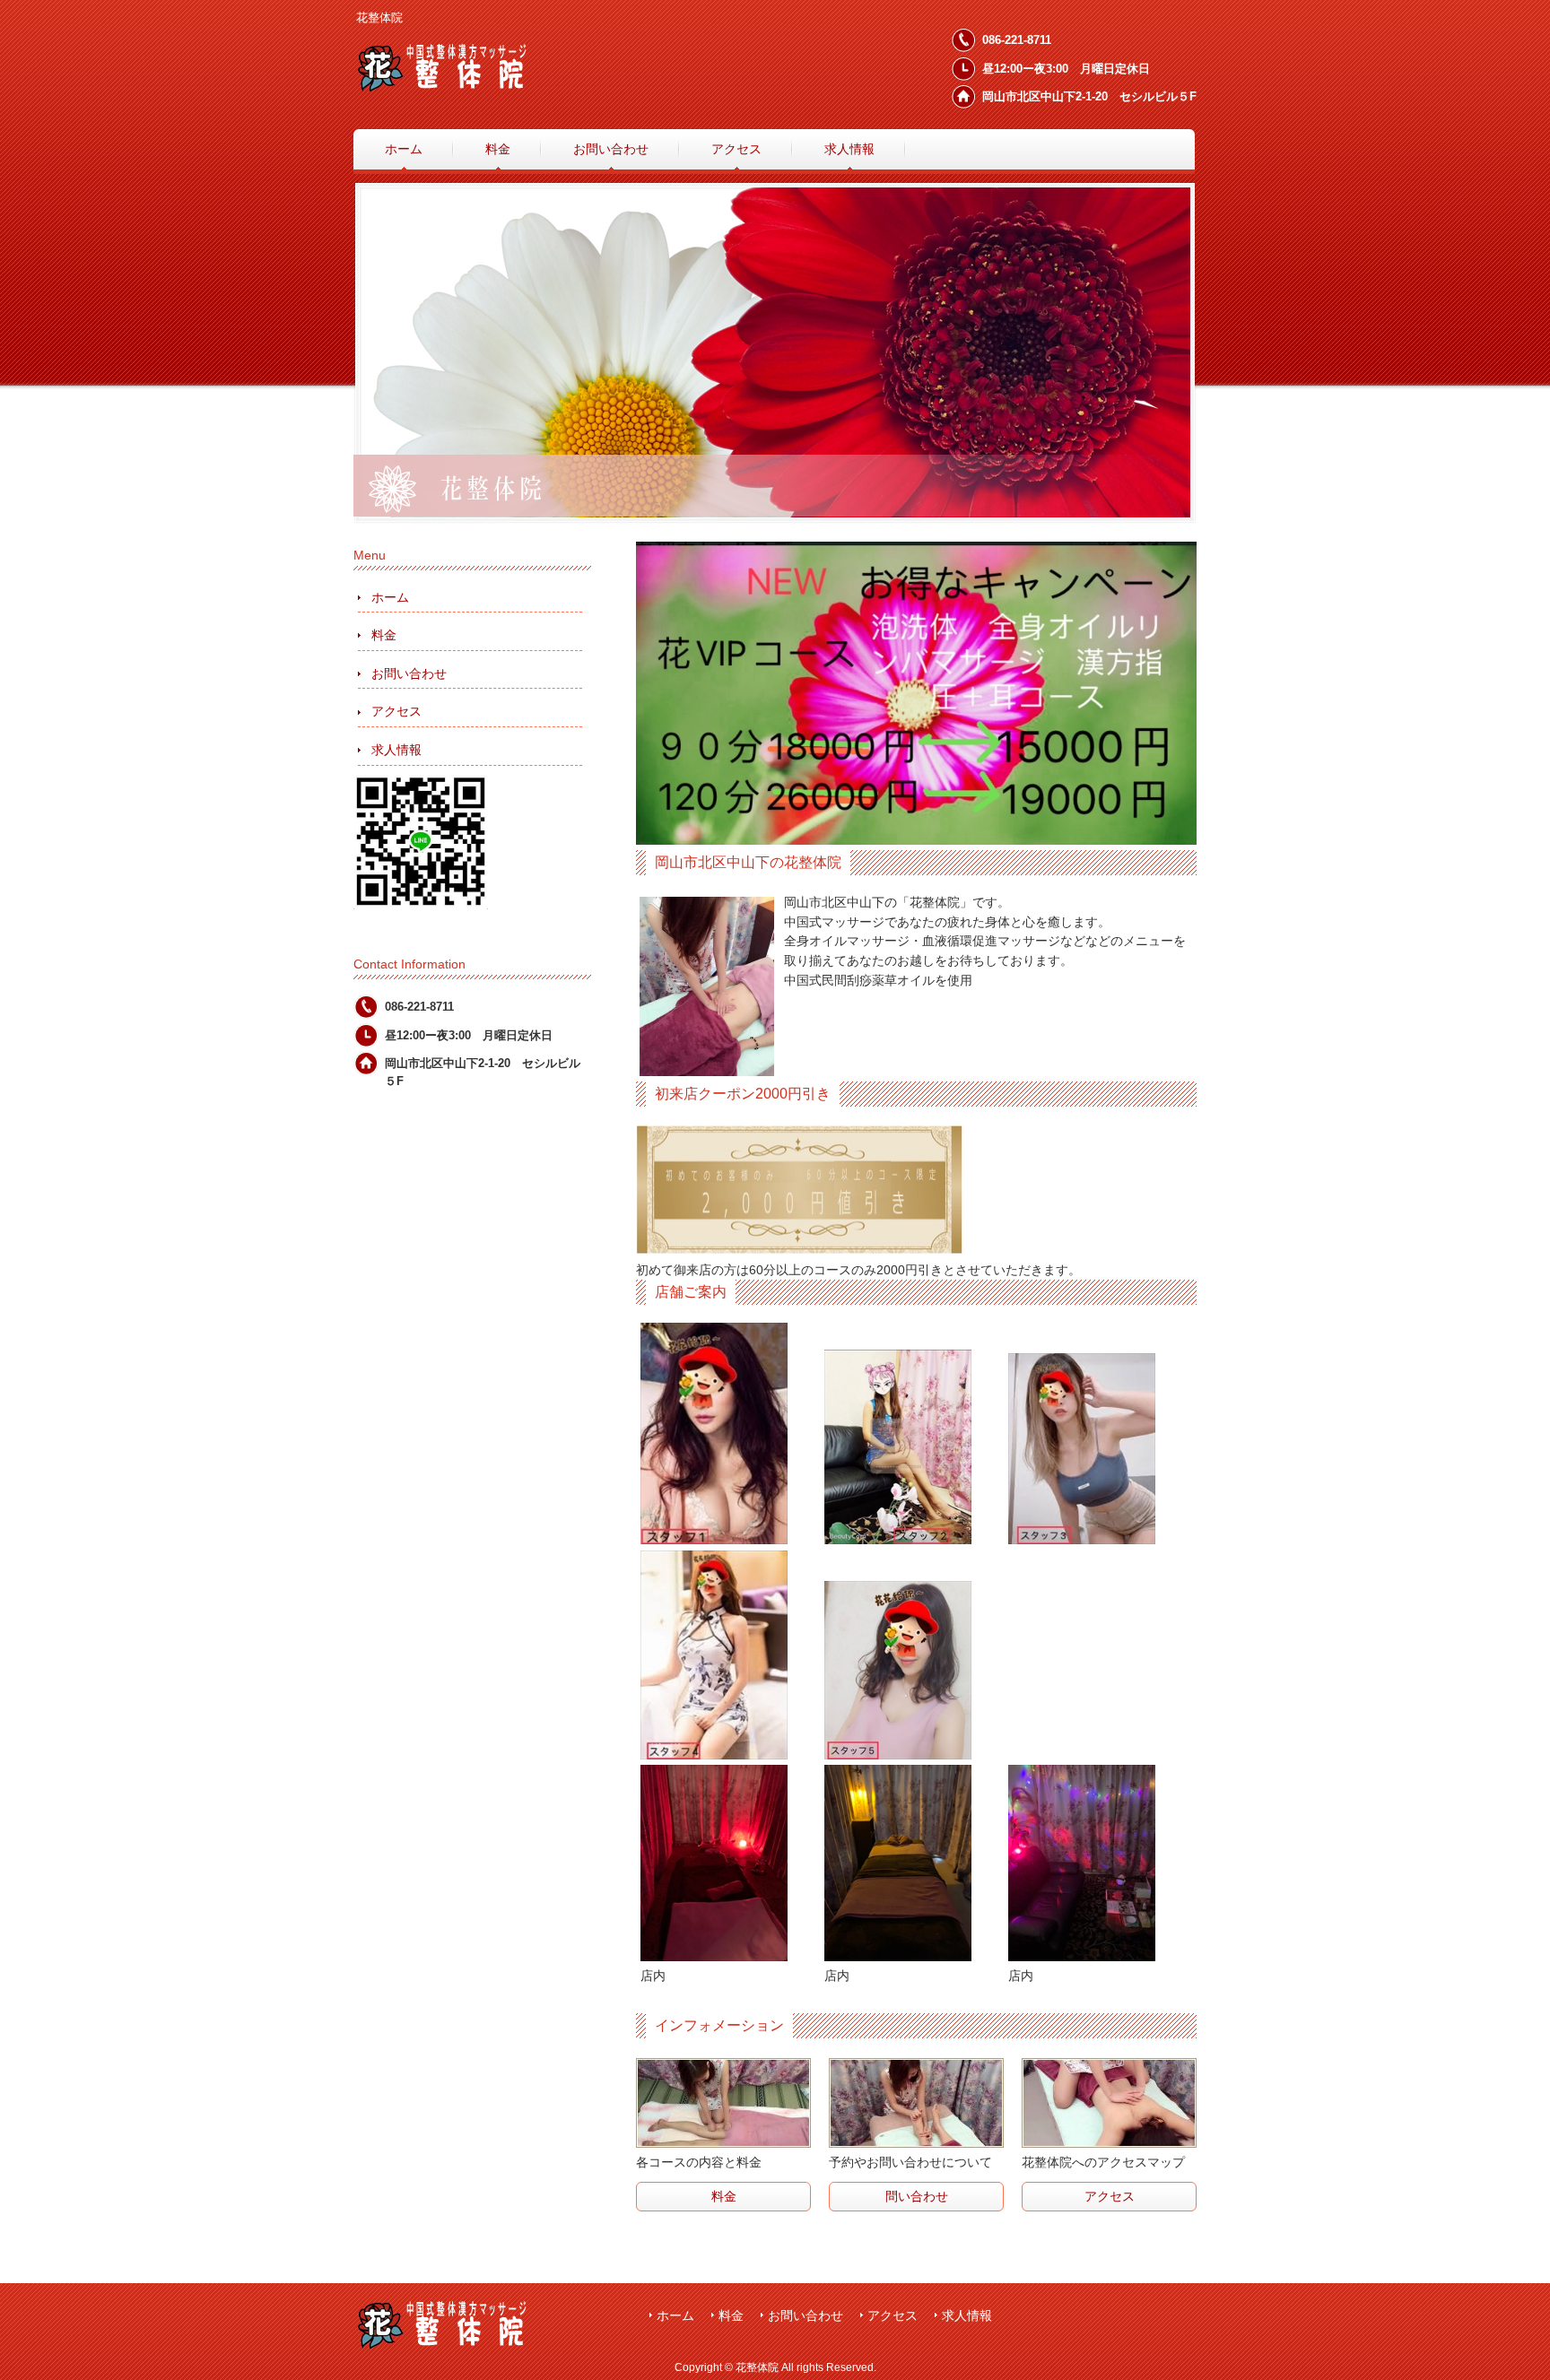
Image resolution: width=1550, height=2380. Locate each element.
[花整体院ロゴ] (470, 84)
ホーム (390, 597)
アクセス (396, 711)
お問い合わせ (409, 673)
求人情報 (396, 750)
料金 (384, 635)
